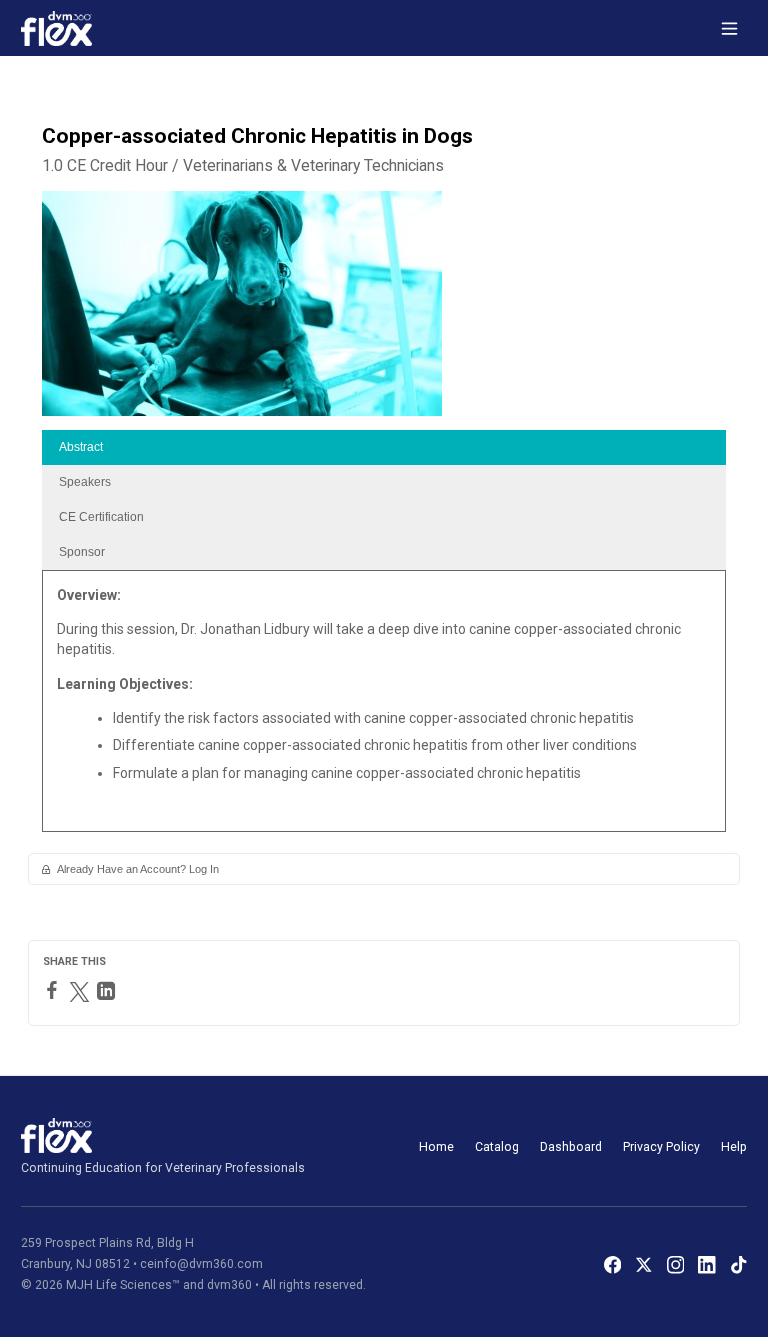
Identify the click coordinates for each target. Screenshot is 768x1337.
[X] (644, 1265)
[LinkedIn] (108, 991)
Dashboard (571, 1147)
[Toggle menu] (729, 28)
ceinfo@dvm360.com (201, 1264)
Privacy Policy (661, 1147)
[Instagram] (676, 1265)
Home (436, 1147)
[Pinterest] (128, 991)
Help (734, 1147)
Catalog (497, 1147)
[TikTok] (739, 1265)
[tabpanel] (384, 708)
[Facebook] (54, 990)
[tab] (384, 447)
